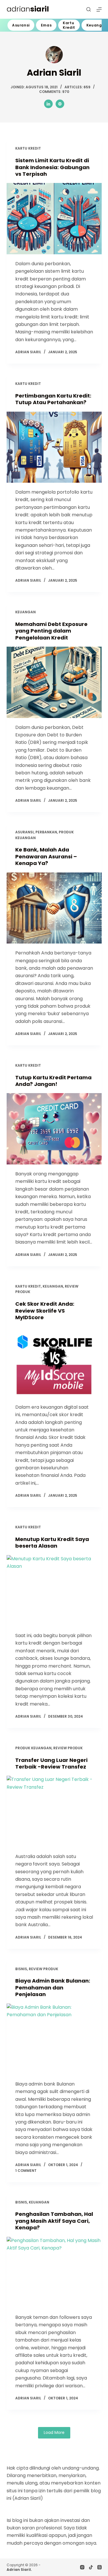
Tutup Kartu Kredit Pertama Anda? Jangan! (53, 1081)
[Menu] (99, 9)
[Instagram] (82, 2567)
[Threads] (100, 2567)
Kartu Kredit (69, 25)
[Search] (89, 9)
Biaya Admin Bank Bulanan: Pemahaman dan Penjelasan (53, 1987)
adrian (28, 9)
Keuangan (25, 612)
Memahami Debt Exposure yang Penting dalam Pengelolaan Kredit (51, 631)
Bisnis (21, 1969)
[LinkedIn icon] (48, 104)
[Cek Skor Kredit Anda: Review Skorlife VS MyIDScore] (54, 1362)
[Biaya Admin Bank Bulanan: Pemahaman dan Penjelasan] (54, 2039)
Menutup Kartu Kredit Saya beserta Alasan (52, 1542)
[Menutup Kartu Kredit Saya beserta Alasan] (54, 1591)
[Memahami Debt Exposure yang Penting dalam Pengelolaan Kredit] (54, 682)
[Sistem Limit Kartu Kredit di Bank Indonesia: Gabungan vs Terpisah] (54, 219)
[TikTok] (91, 2567)
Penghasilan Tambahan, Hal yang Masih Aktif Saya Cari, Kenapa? (54, 2221)
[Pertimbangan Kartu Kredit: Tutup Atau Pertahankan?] (54, 447)
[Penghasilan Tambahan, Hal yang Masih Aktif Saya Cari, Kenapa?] (54, 2273)
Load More (54, 2432)
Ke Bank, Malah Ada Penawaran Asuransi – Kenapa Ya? (46, 856)
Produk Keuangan (33, 1748)
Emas (46, 25)
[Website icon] (60, 104)
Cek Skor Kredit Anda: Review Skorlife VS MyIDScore (45, 1311)
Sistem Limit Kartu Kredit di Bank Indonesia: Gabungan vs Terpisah (52, 167)
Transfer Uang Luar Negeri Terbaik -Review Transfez (51, 1763)
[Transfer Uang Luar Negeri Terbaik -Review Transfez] (54, 1811)
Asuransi (21, 25)
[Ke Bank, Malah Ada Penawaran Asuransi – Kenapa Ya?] (54, 908)
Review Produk (68, 1748)
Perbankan (46, 832)
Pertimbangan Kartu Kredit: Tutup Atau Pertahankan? (53, 399)
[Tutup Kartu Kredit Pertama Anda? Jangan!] (54, 1129)
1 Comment (26, 2171)
